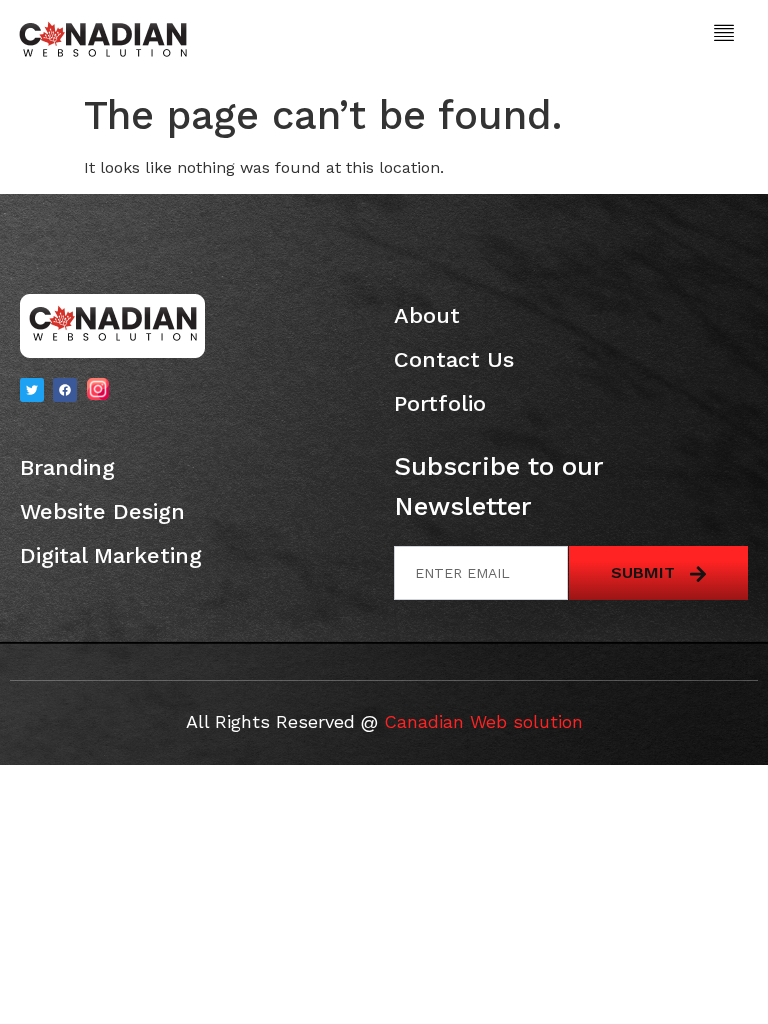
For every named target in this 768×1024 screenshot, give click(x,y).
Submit (645, 572)
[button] (725, 35)
